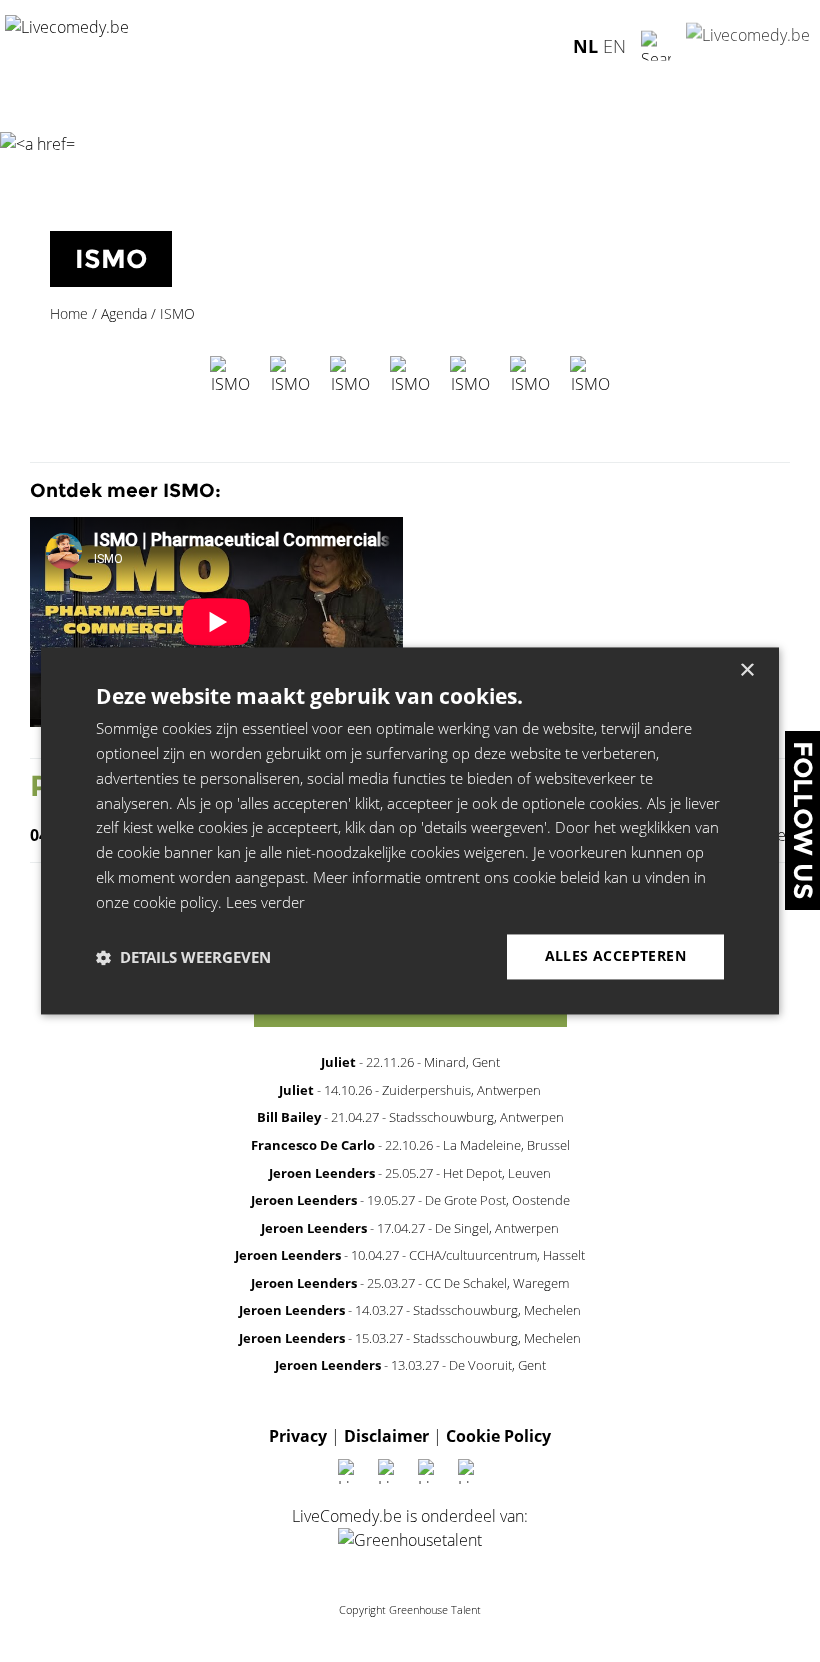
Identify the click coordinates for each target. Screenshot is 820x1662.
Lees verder (265, 902)
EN (614, 45)
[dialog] (410, 830)
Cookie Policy (498, 1436)
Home (69, 313)
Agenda (124, 313)
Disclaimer (386, 1436)
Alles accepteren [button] (615, 956)
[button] (183, 957)
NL (585, 45)
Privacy (298, 1436)
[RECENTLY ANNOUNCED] (410, 1031)
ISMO (111, 259)
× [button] (746, 670)
